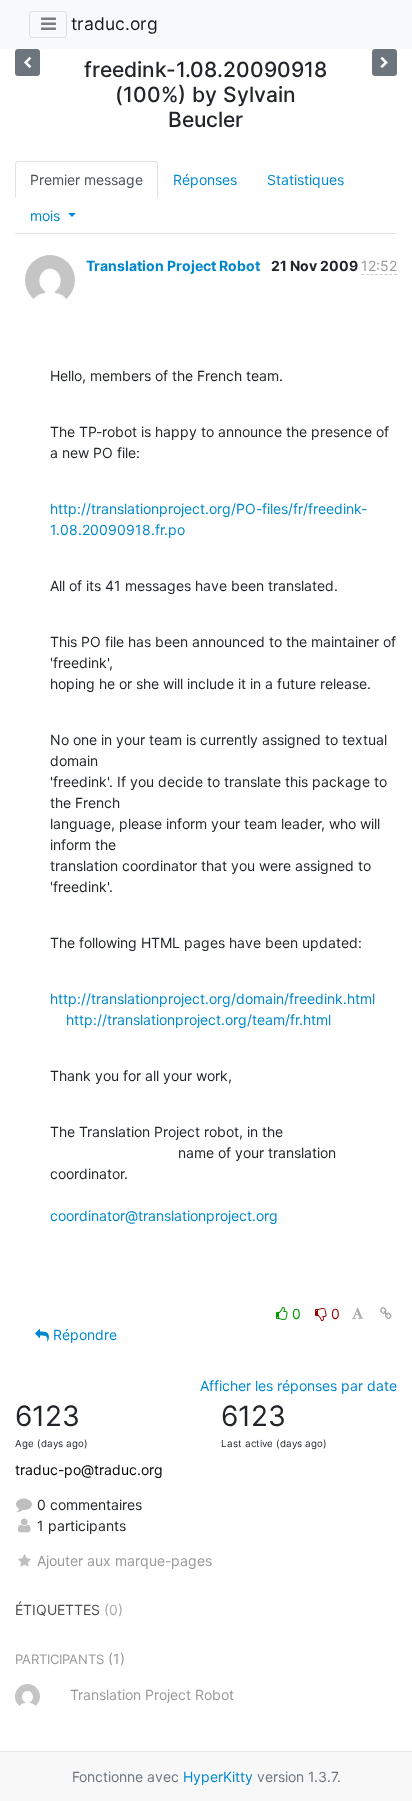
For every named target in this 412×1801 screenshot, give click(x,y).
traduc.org (114, 23)
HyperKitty (218, 1776)
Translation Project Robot (173, 265)
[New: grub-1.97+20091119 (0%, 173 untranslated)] (27, 62)
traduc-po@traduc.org (89, 1469)
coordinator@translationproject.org (164, 1215)
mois (47, 215)
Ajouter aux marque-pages (124, 1560)
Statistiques (305, 179)
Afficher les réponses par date (298, 1385)
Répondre (83, 1334)
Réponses (205, 179)
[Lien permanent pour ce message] (386, 1313)
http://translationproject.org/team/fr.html (198, 1019)
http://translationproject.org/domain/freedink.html (212, 998)
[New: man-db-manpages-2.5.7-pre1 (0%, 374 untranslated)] (384, 62)
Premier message (86, 179)
